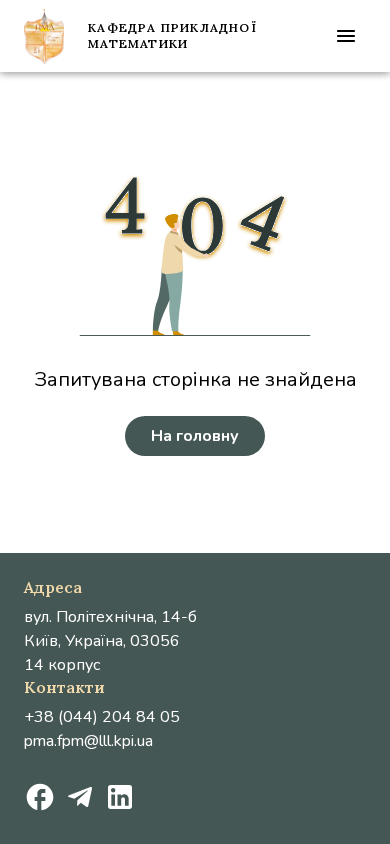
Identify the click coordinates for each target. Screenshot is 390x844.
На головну (195, 436)
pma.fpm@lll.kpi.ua (88, 741)
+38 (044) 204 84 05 (102, 717)
